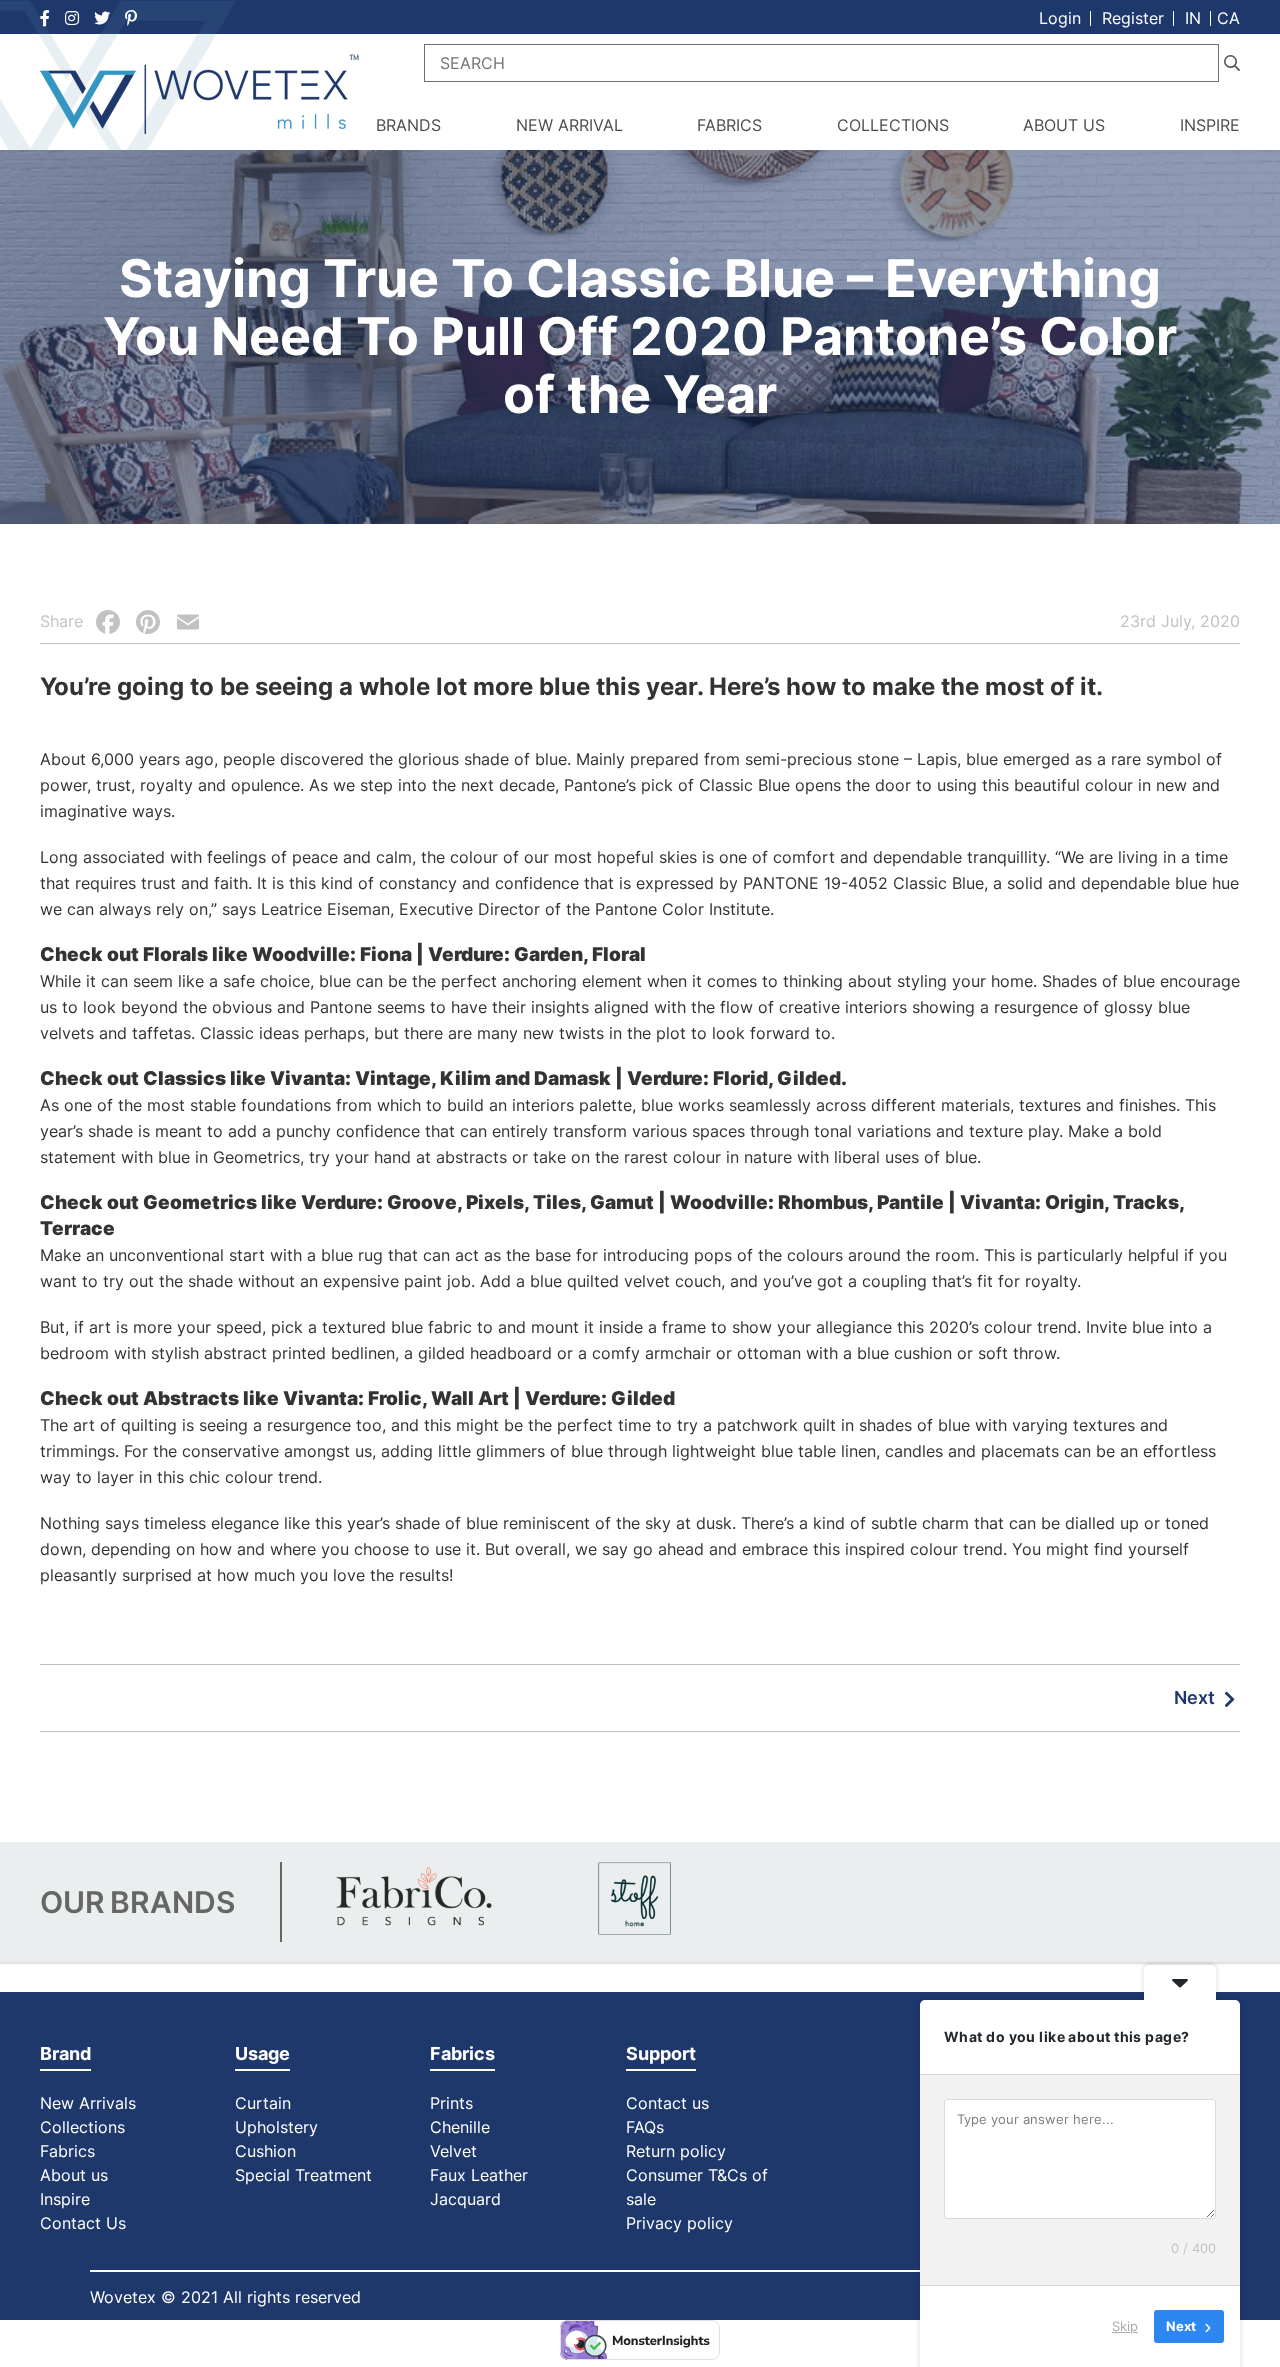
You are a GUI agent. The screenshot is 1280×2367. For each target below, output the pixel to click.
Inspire (65, 2199)
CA (1228, 18)
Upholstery (276, 2127)
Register (1133, 18)
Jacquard (465, 2199)
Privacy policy (679, 2223)
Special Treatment (303, 2175)
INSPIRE (1210, 125)
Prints (451, 2103)
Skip (1125, 2326)
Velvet (453, 2151)
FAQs (645, 2127)
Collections (82, 2127)
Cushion (265, 2151)
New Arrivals (88, 2103)
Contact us (667, 2103)
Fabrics (67, 2151)
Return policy (676, 2151)
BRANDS (408, 125)
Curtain (263, 2103)
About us (74, 2175)
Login (1060, 18)
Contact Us (83, 2223)
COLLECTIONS (893, 125)
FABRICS (729, 125)
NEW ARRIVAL (569, 125)
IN (1193, 18)
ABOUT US (1064, 125)
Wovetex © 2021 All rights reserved (225, 2297)
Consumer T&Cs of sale (697, 2187)
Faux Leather (481, 2175)
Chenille (460, 2127)
